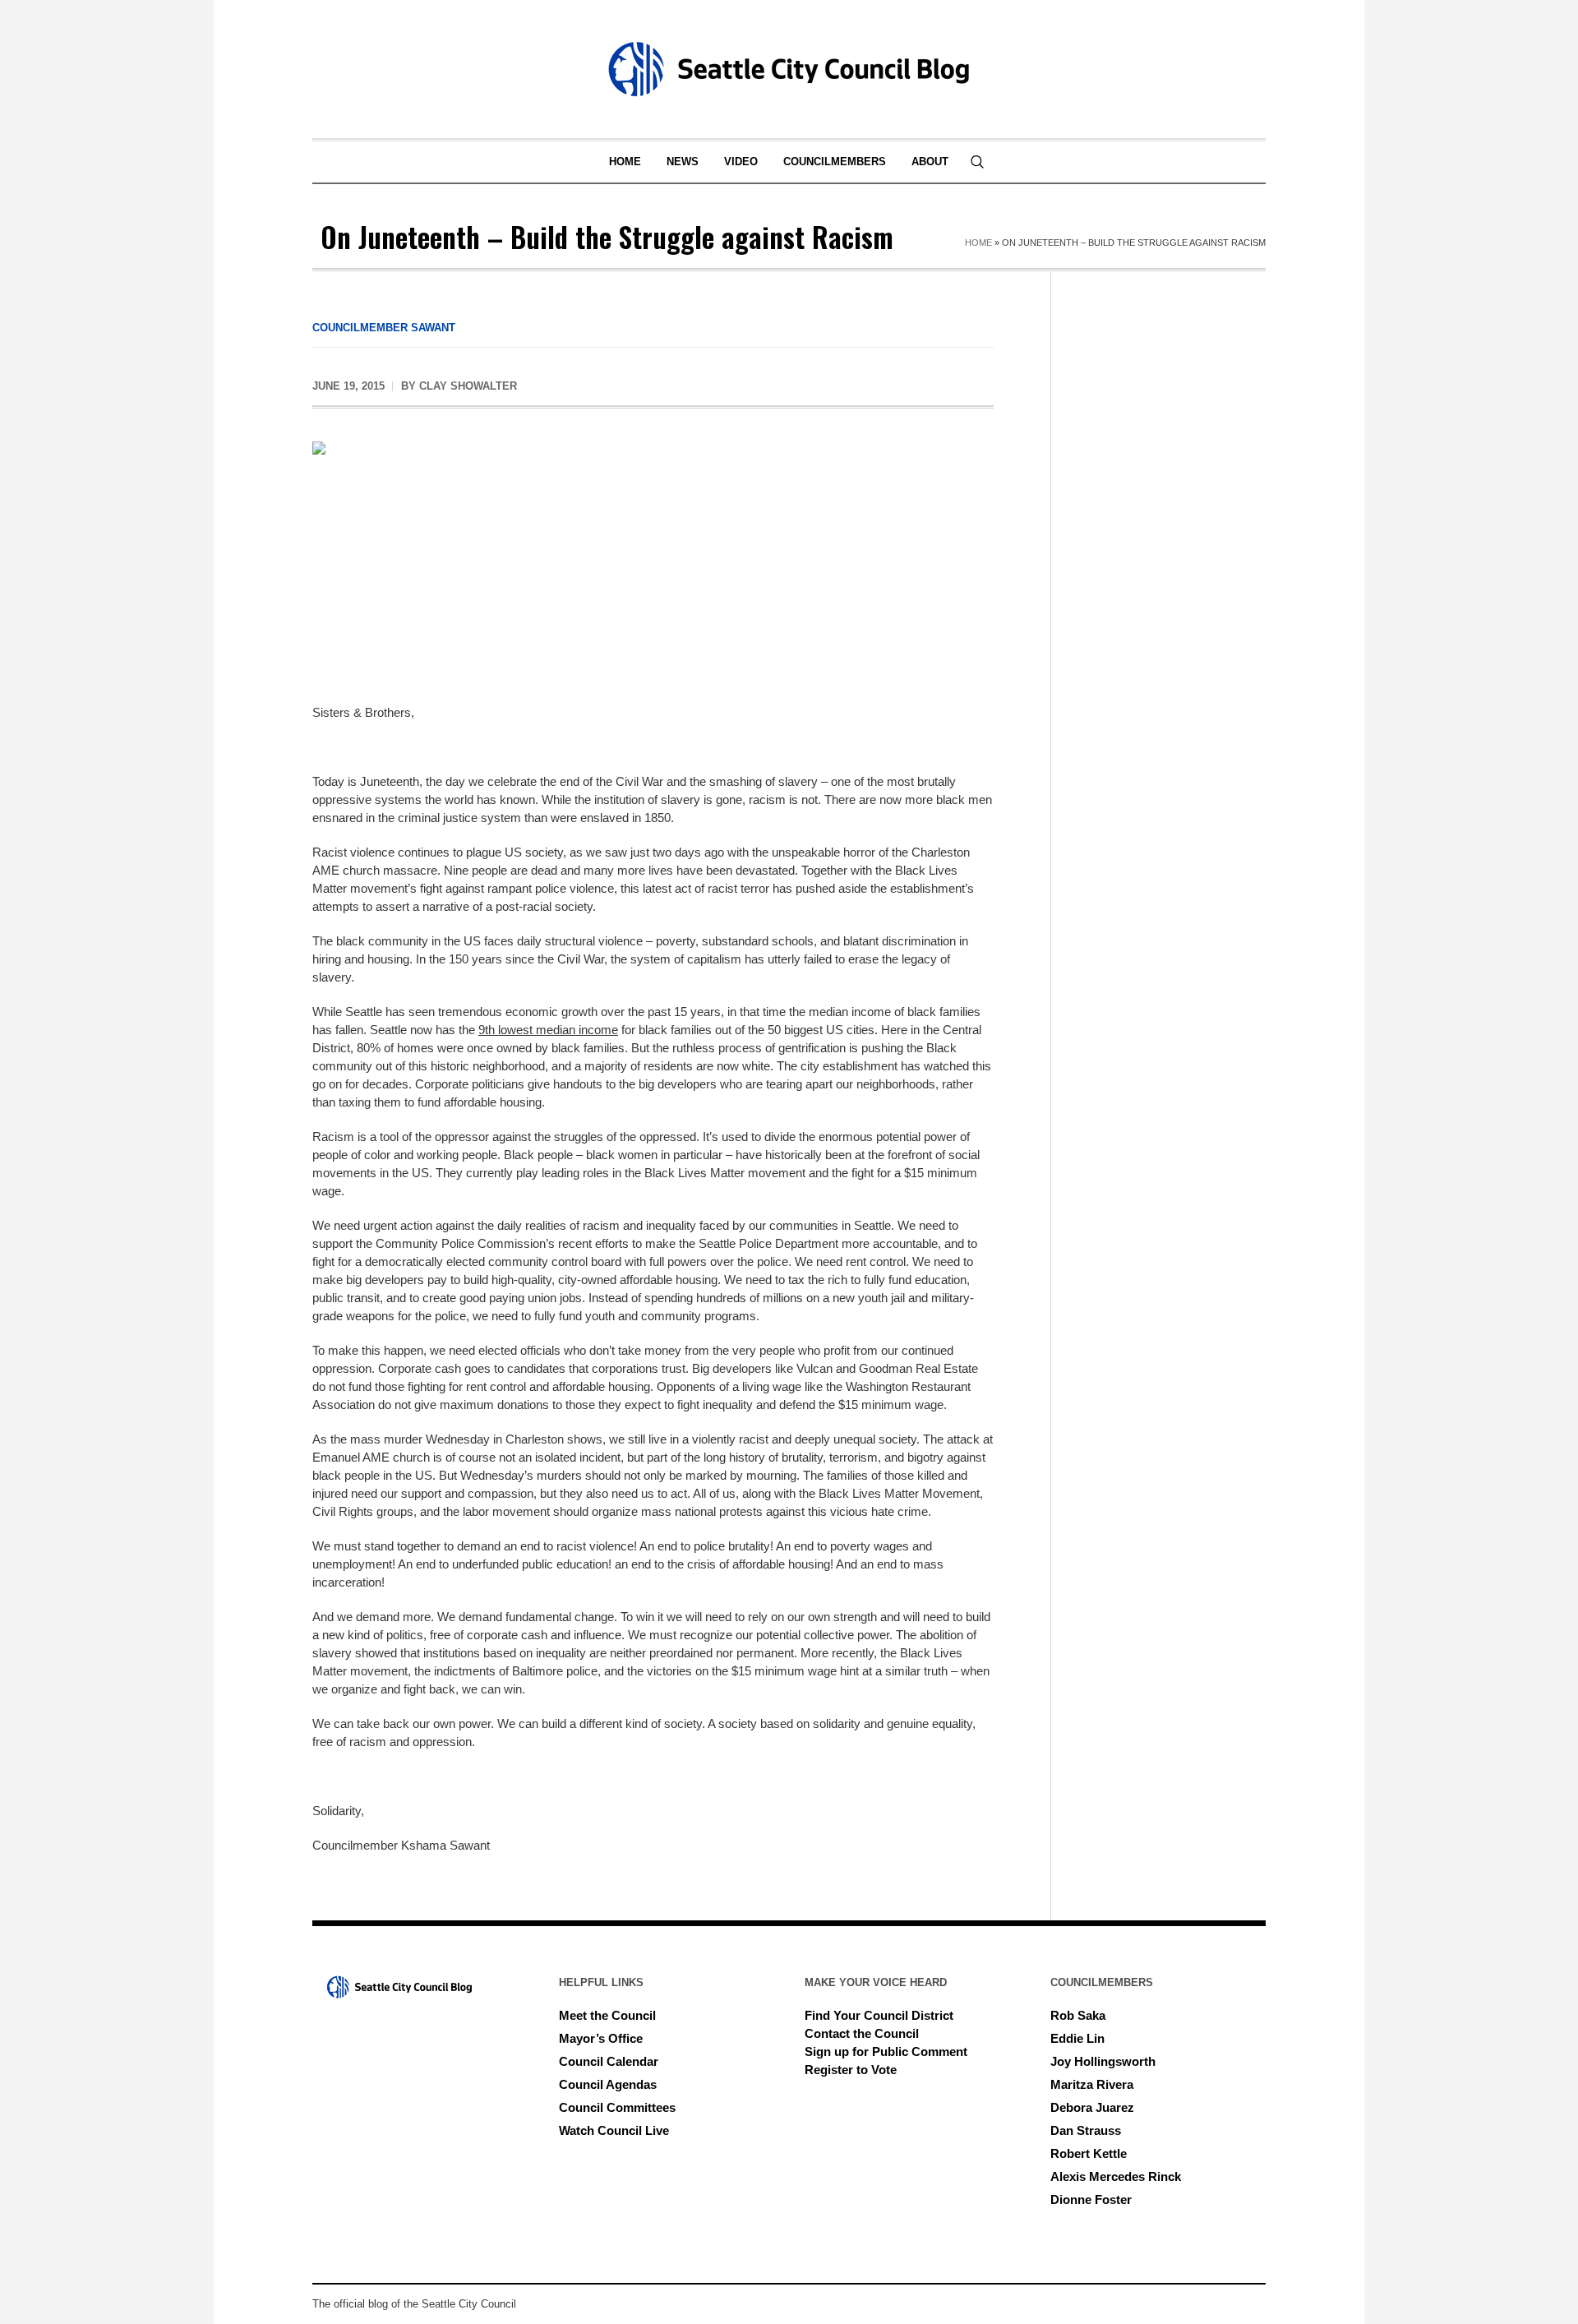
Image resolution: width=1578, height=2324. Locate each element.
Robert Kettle (1089, 2153)
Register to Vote (851, 2070)
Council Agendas (608, 2084)
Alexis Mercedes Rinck (1116, 2176)
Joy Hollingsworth (1103, 2061)
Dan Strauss (1086, 2130)
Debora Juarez (1092, 2107)
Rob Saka (1078, 2015)
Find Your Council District (879, 2015)
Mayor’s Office (601, 2038)
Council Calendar (609, 2061)
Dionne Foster (1091, 2199)
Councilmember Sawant (384, 328)
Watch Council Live (614, 2130)
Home (978, 243)
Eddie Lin (1077, 2038)
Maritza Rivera (1092, 2084)
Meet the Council (607, 2015)
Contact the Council (862, 2033)
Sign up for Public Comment (886, 2051)
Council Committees (617, 2107)
